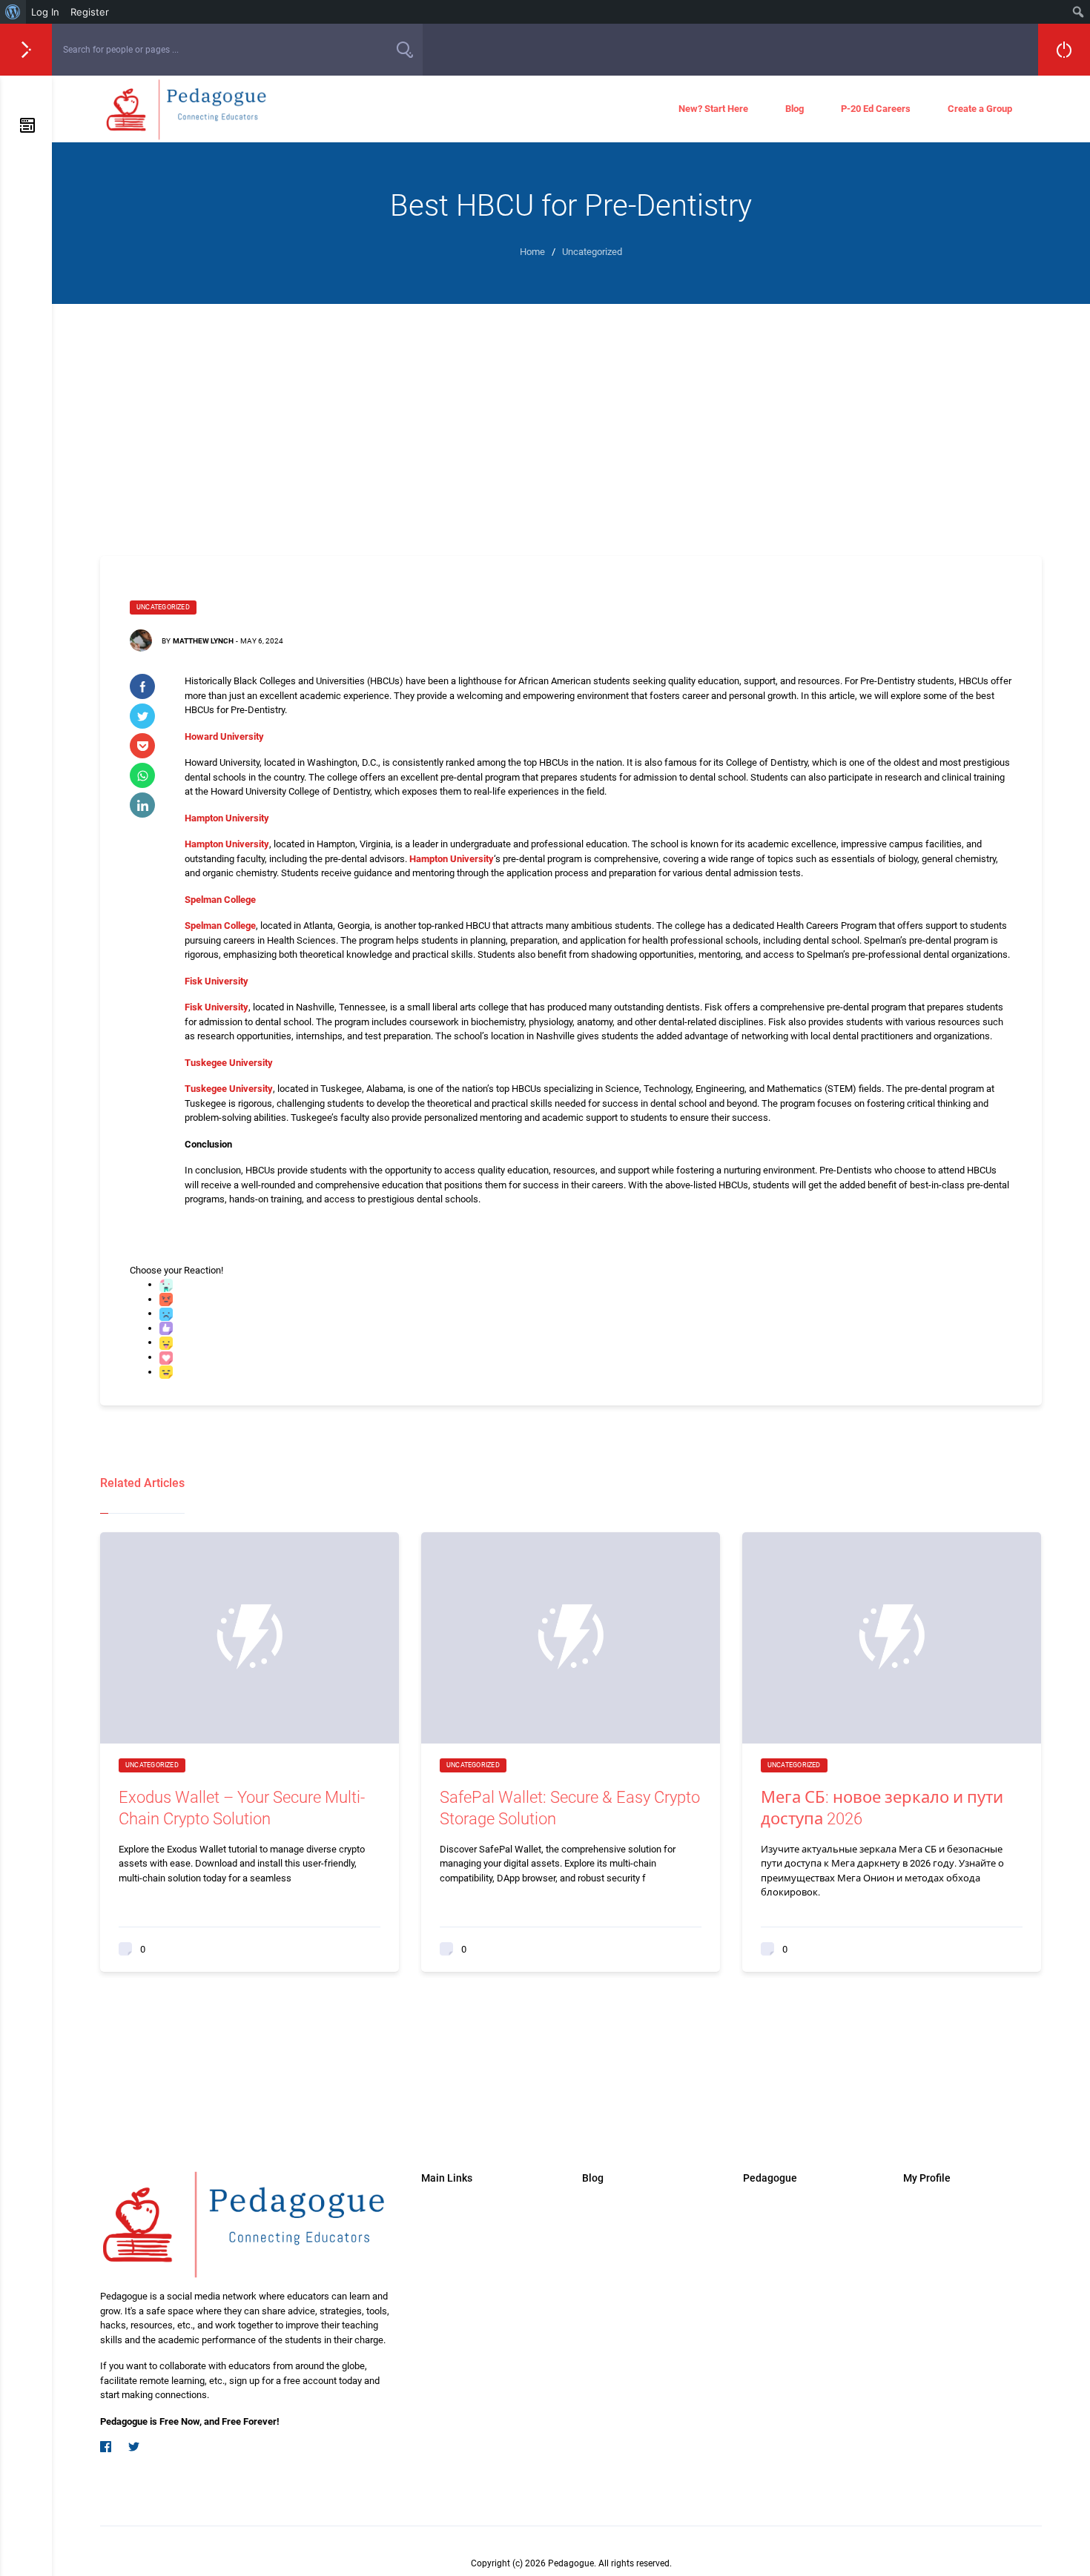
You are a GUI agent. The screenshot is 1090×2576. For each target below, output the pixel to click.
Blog (795, 109)
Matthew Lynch (203, 641)
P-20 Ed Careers (876, 109)
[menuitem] (13, 12)
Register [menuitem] (90, 12)
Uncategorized (163, 607)
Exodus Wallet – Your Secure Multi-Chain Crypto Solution (242, 1808)
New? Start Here (713, 109)
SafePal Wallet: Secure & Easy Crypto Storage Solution (570, 1808)
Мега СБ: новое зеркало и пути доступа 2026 (882, 1808)
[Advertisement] (571, 415)
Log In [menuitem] (45, 12)
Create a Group (980, 109)
